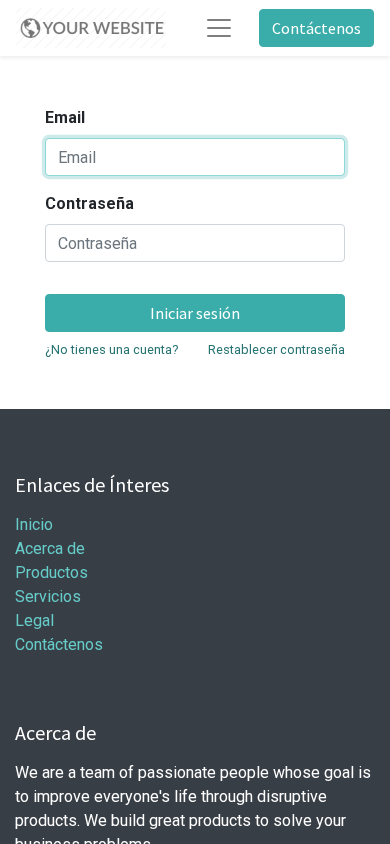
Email (65, 117)
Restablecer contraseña (276, 349)
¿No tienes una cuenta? (111, 349)
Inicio (34, 524)
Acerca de (50, 548)
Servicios (48, 596)
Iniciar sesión (195, 313)
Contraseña (89, 203)
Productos (51, 572)
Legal (34, 620)
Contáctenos (316, 28)
